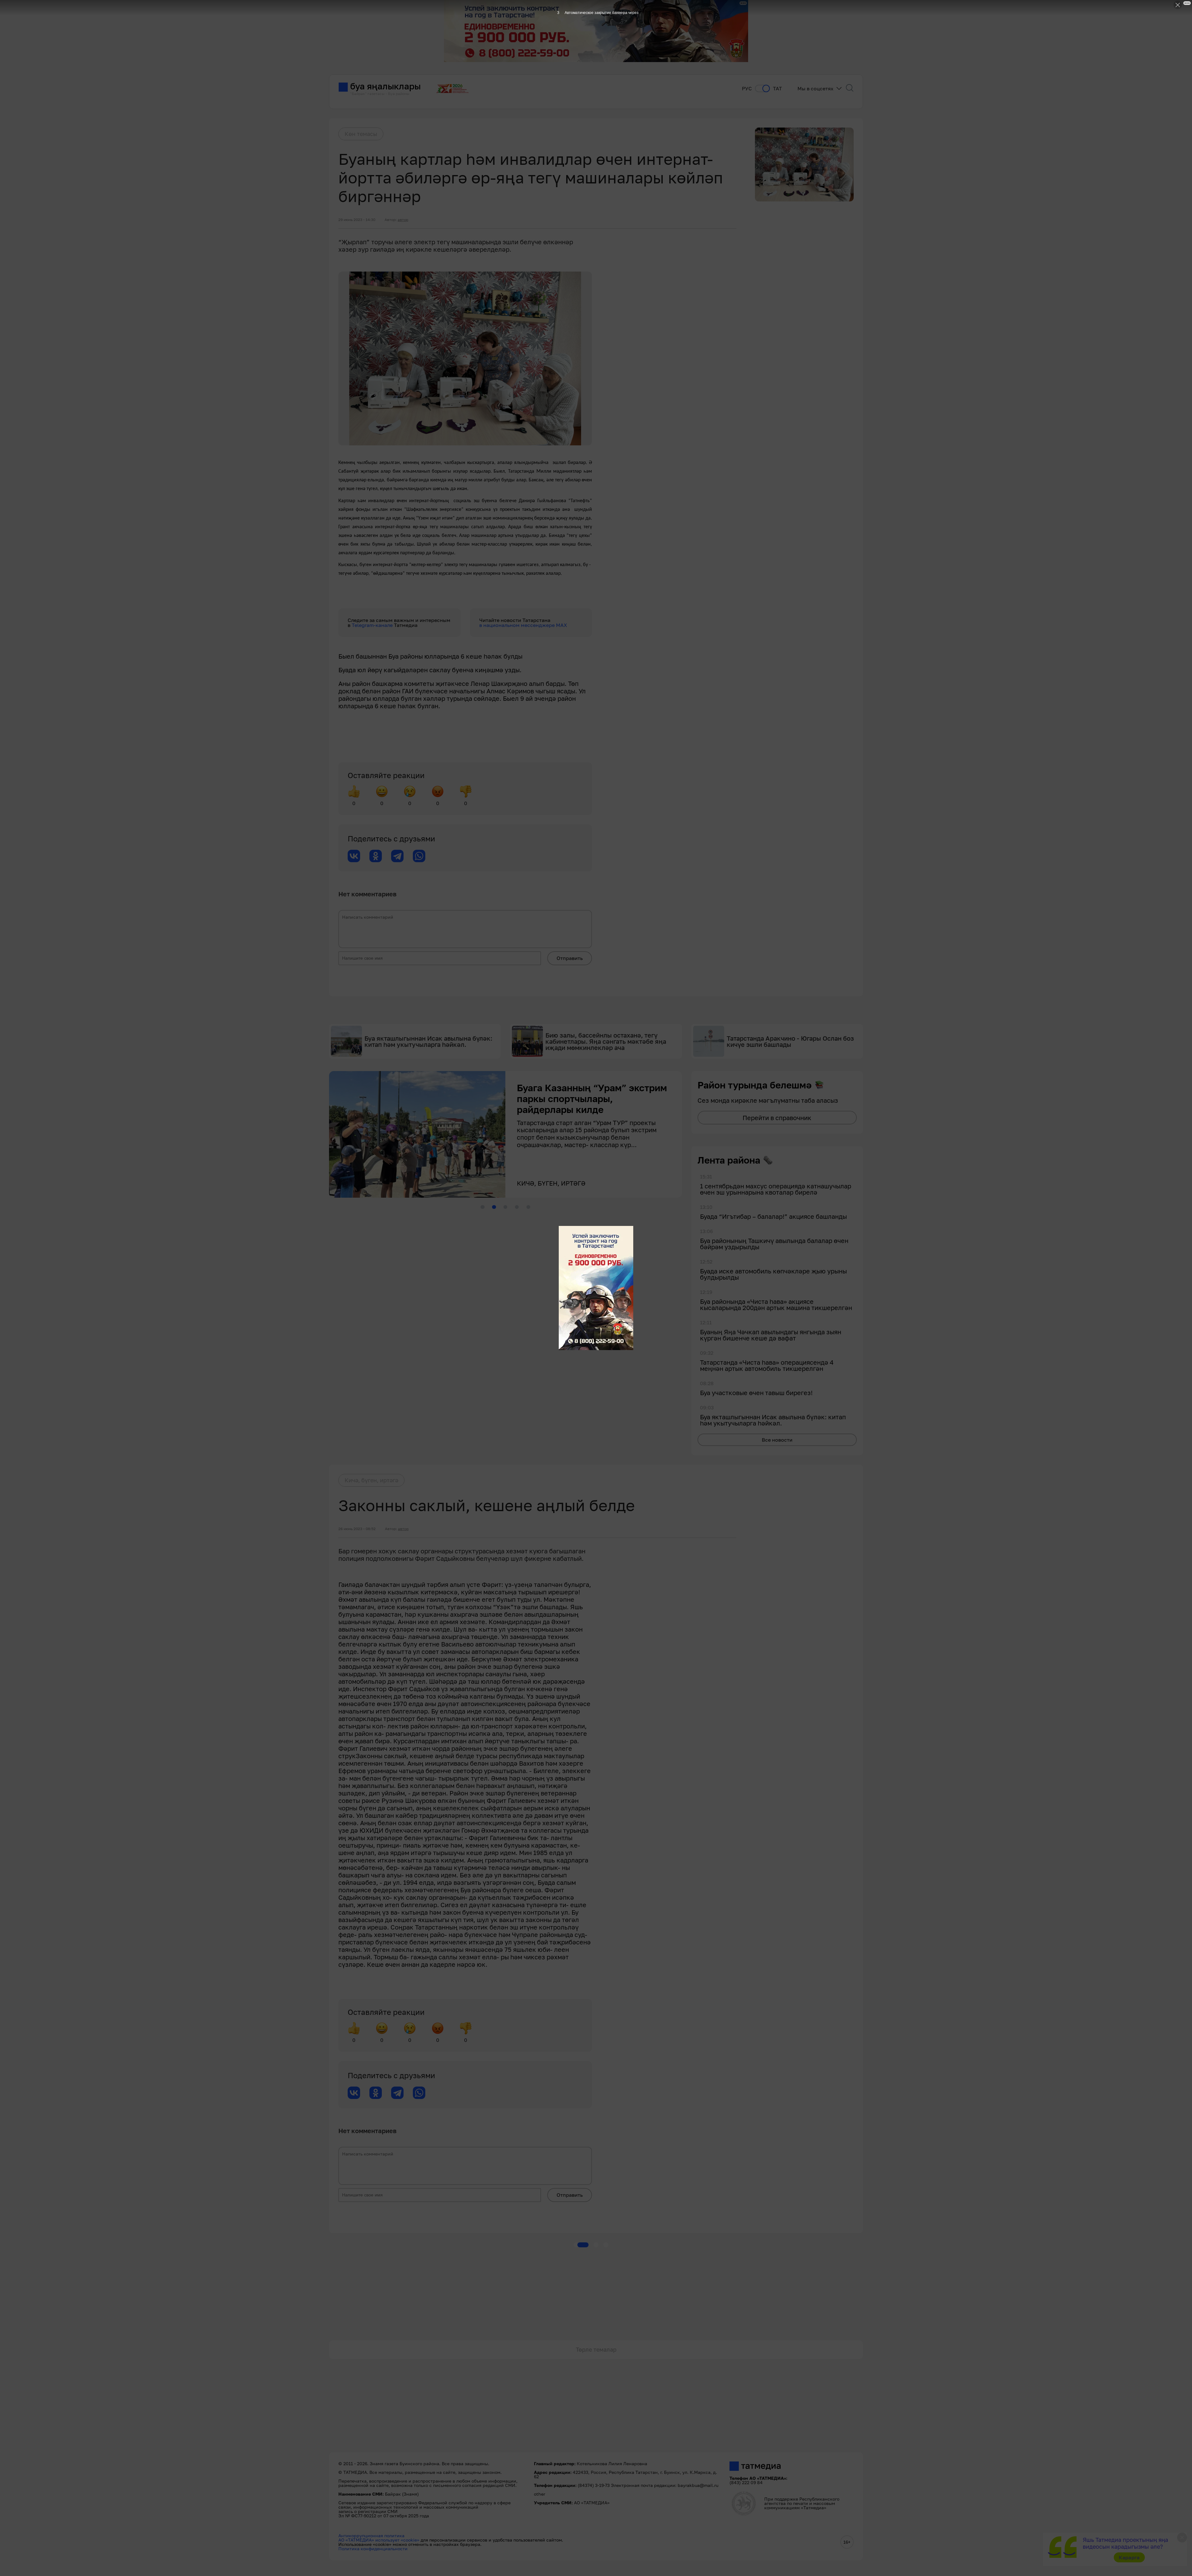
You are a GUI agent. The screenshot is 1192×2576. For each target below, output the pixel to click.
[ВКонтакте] (354, 856)
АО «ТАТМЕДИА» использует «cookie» (379, 2540)
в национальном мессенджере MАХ (523, 625)
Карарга (1129, 2557)
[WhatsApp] (419, 856)
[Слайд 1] (482, 1207)
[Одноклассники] (376, 856)
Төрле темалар (596, 2349)
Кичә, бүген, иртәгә (371, 1480)
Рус (747, 89)
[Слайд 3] (505, 1207)
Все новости (777, 1440)
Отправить (570, 958)
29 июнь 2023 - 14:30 (357, 220)
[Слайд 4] (517, 1207)
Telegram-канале (373, 625)
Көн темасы (361, 134)
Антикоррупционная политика (371, 2535)
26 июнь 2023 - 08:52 (357, 1529)
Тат (777, 89)
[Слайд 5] (528, 1207)
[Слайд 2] (494, 1207)
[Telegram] (397, 856)
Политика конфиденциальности (373, 2549)
